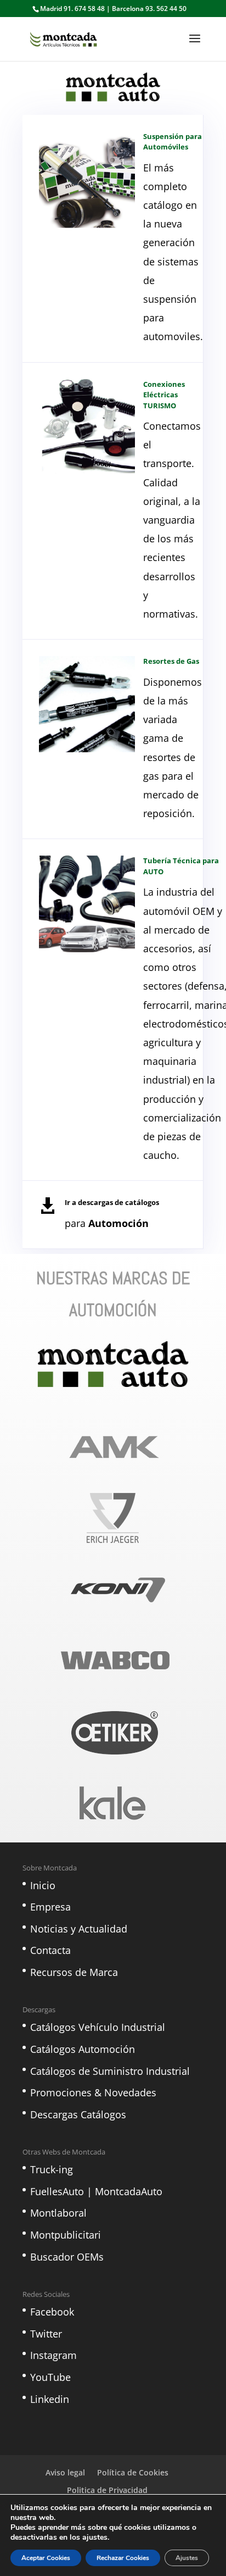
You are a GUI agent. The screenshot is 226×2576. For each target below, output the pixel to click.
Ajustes (187, 2558)
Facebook (52, 2312)
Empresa (50, 1907)
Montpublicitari (66, 2235)
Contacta (50, 1950)
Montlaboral (58, 2213)
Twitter (46, 2334)
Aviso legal (65, 2472)
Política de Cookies (133, 2472)
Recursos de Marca (74, 1972)
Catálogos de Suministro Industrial (110, 2071)
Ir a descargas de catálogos (112, 1202)
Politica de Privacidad (107, 2490)
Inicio (43, 1885)
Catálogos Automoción (83, 2049)
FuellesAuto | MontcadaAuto (96, 2191)
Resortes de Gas (171, 661)
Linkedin (50, 2399)
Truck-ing (52, 2169)
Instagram (53, 2355)
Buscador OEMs (67, 2257)
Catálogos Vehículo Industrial (98, 2027)
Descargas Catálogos (78, 2114)
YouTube (50, 2377)
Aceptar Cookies (46, 2558)
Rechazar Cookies (123, 2558)
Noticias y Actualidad (79, 1929)
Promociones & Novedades (93, 2092)
